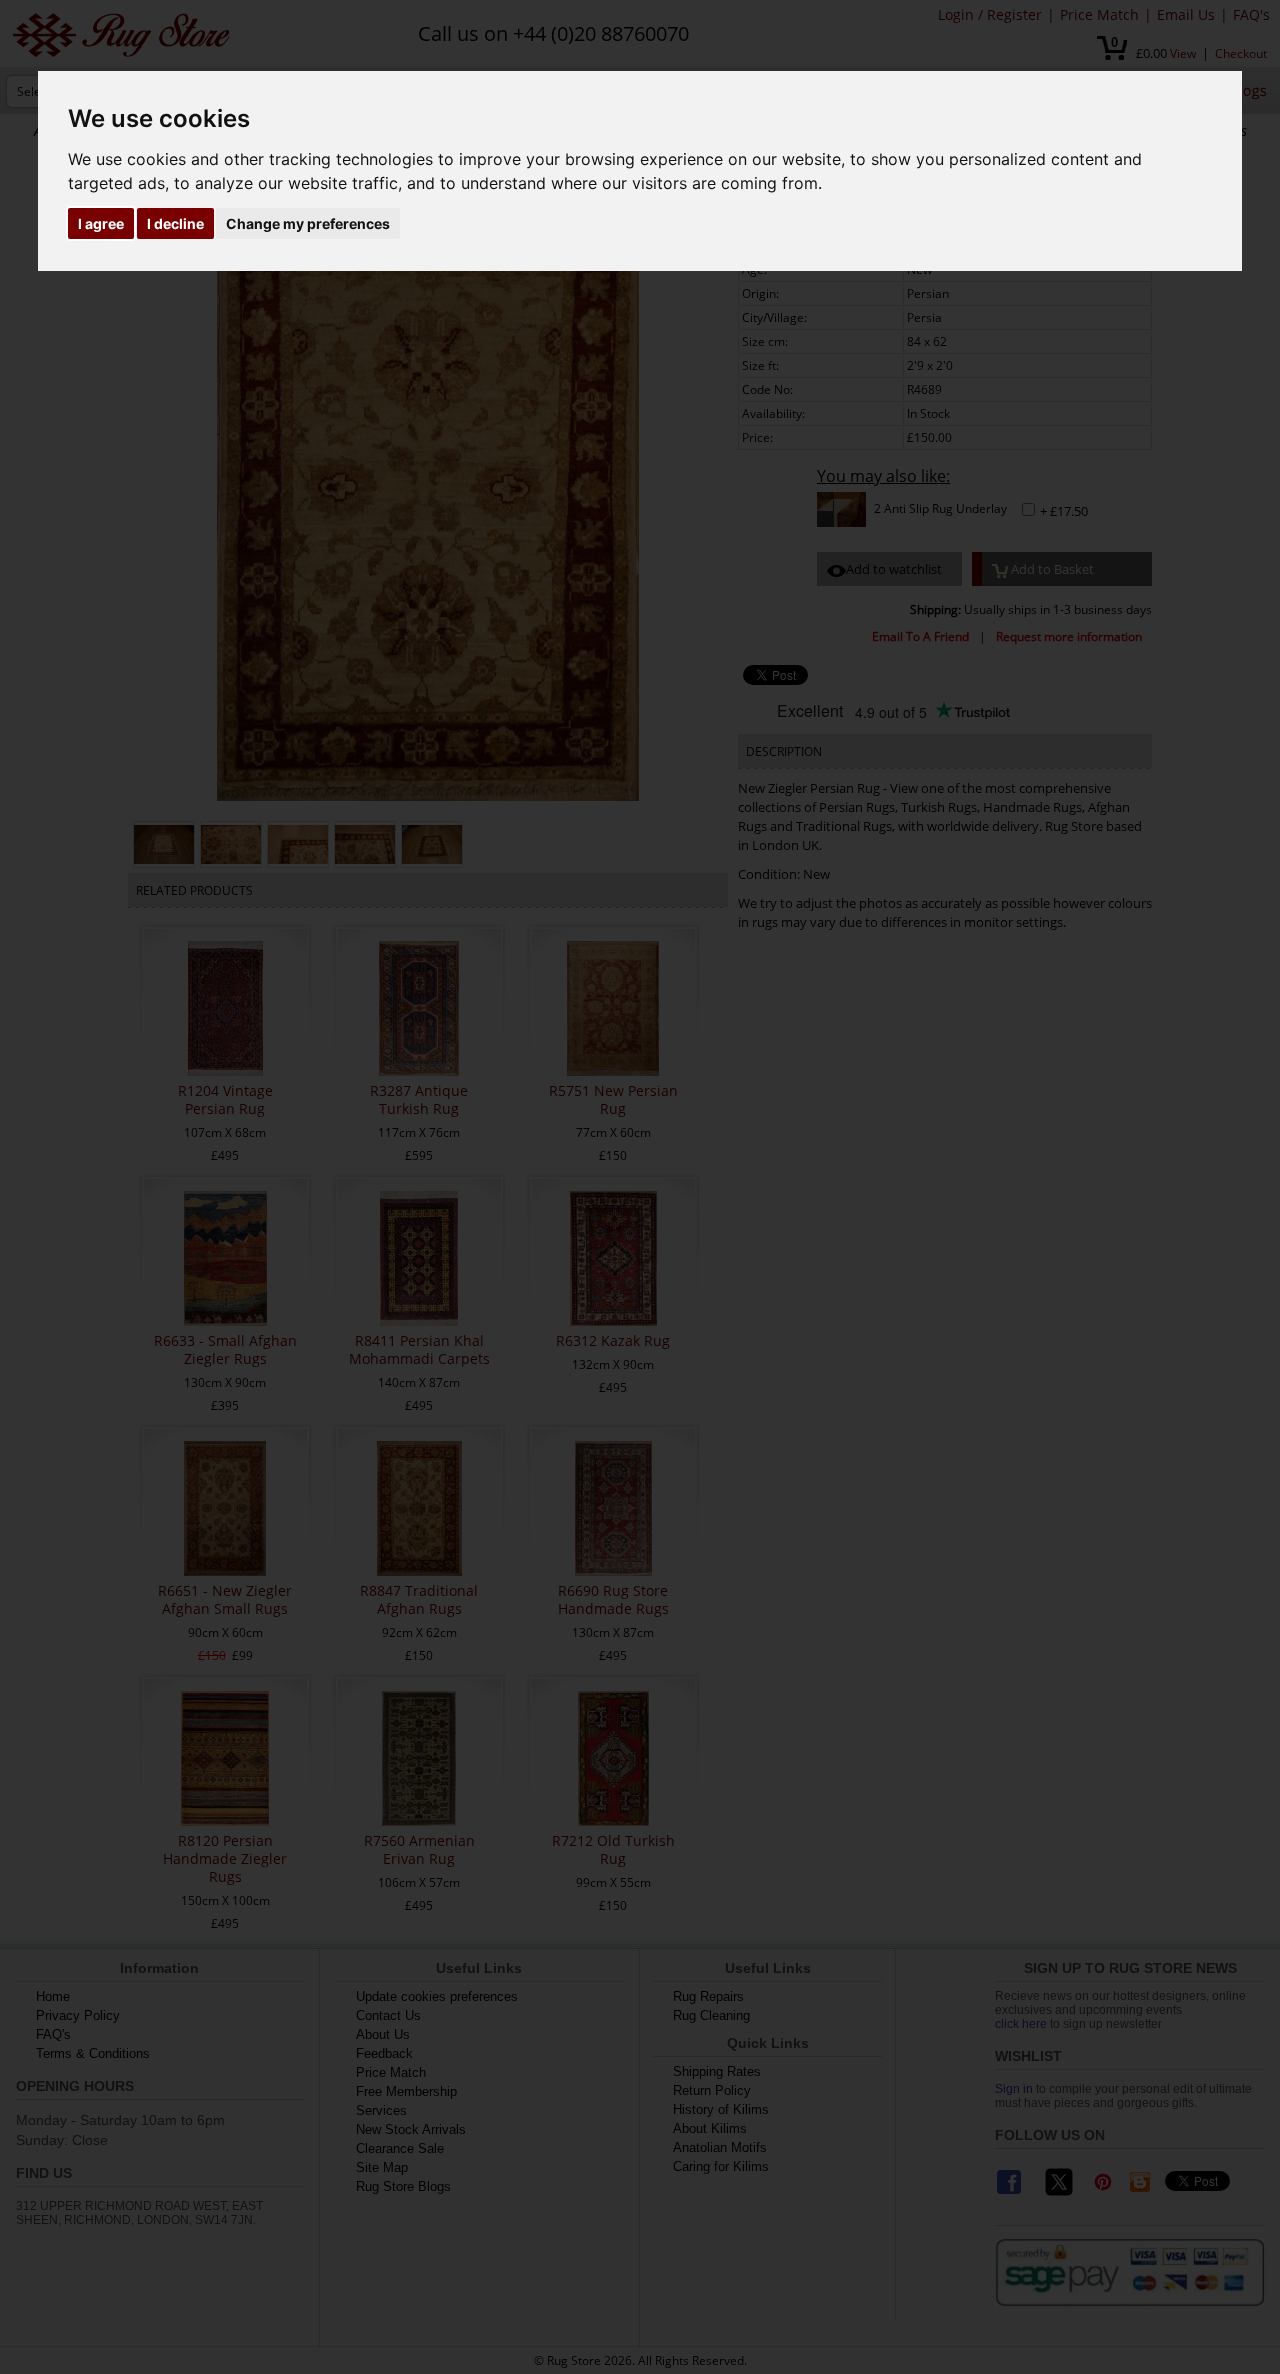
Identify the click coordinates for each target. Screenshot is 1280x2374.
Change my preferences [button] (308, 223)
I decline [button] (175, 223)
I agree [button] (101, 223)
